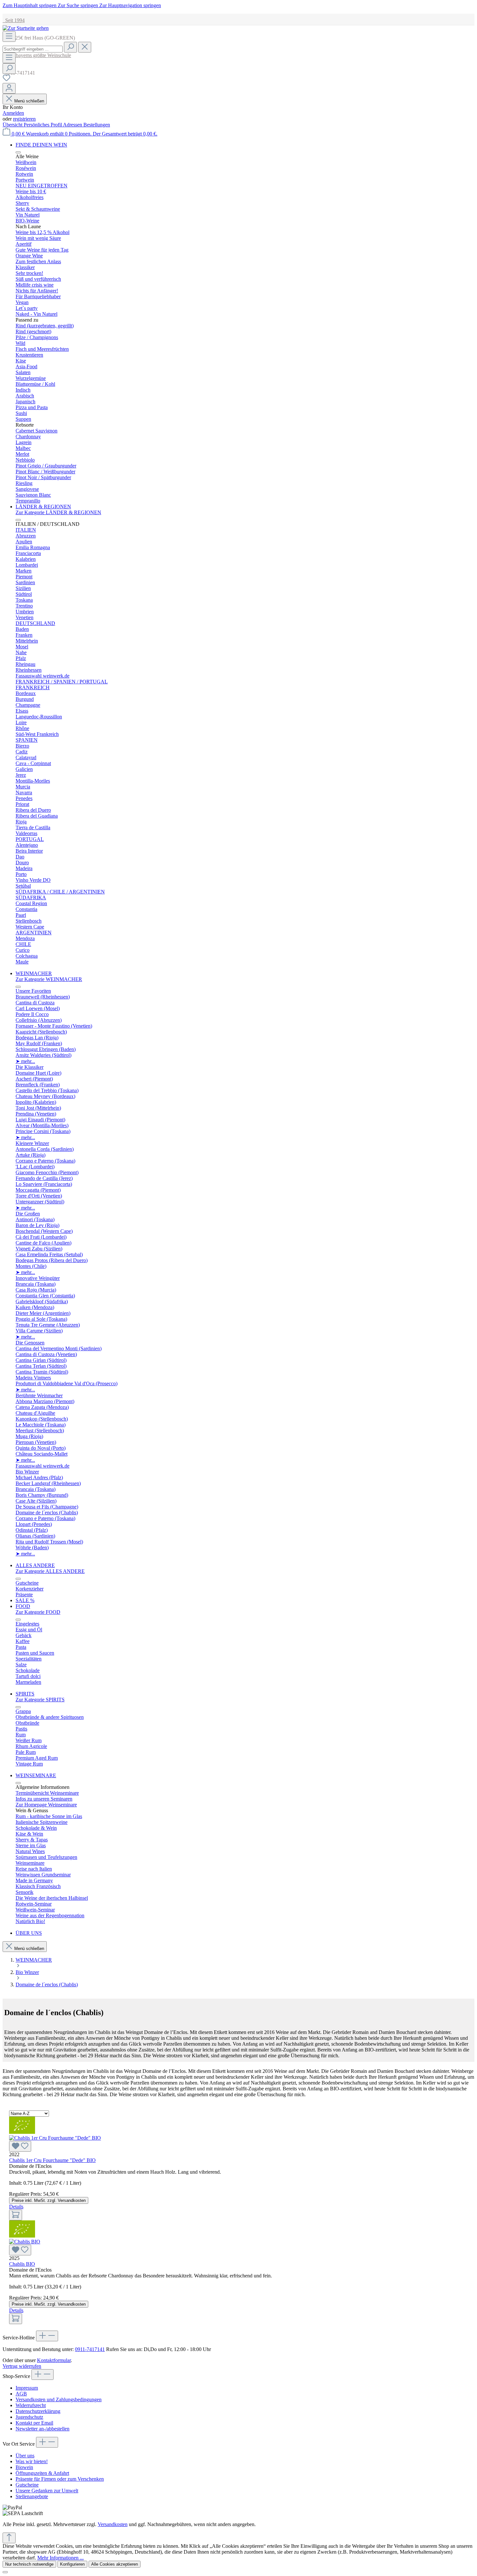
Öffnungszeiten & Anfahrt (42, 2473)
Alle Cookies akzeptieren (115, 2564)
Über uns (25, 2456)
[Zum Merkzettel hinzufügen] (20, 2146)
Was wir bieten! (32, 2461)
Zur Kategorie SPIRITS (40, 1700)
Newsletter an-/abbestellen (43, 2429)
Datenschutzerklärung (38, 2411)
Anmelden (13, 113)
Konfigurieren (72, 2564)
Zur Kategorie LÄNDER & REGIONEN (58, 512)
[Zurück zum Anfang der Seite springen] (9, 2538)
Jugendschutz (29, 2417)
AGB (21, 2394)
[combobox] (33, 49)
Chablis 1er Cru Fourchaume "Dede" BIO (52, 2160)
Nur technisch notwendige (29, 2564)
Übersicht (13, 125)
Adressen (73, 125)
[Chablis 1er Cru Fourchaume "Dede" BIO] (238, 2143)
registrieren (24, 119)
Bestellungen (97, 125)
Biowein (24, 2467)
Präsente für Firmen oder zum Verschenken (60, 2479)
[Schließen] (5, 2572)
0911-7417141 (90, 2349)
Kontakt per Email (34, 2423)
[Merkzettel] (6, 80)
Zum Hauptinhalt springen (30, 5)
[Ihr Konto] (9, 88)
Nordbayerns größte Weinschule (37, 55)
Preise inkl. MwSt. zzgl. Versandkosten (49, 2200)
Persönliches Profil (43, 125)
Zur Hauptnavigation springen (130, 5)
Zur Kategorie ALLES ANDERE (50, 1571)
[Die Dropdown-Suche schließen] (85, 47)
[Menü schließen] (18, 152)
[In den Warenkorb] (16, 2215)
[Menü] (9, 36)
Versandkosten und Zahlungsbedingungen (59, 2399)
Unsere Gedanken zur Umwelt (47, 2491)
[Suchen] (70, 47)
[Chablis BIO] (238, 2247)
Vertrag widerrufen (22, 2366)
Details (16, 2207)
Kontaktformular (54, 2360)
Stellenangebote (32, 2496)
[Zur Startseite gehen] (26, 28)
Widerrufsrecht (31, 2405)
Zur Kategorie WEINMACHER (49, 979)
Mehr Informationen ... (61, 2558)
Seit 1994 (14, 20)
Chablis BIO (22, 2264)
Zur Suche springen (79, 5)
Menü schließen (29, 101)
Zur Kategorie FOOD (38, 1612)
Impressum (27, 2388)
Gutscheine (27, 2485)
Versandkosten (113, 2524)
